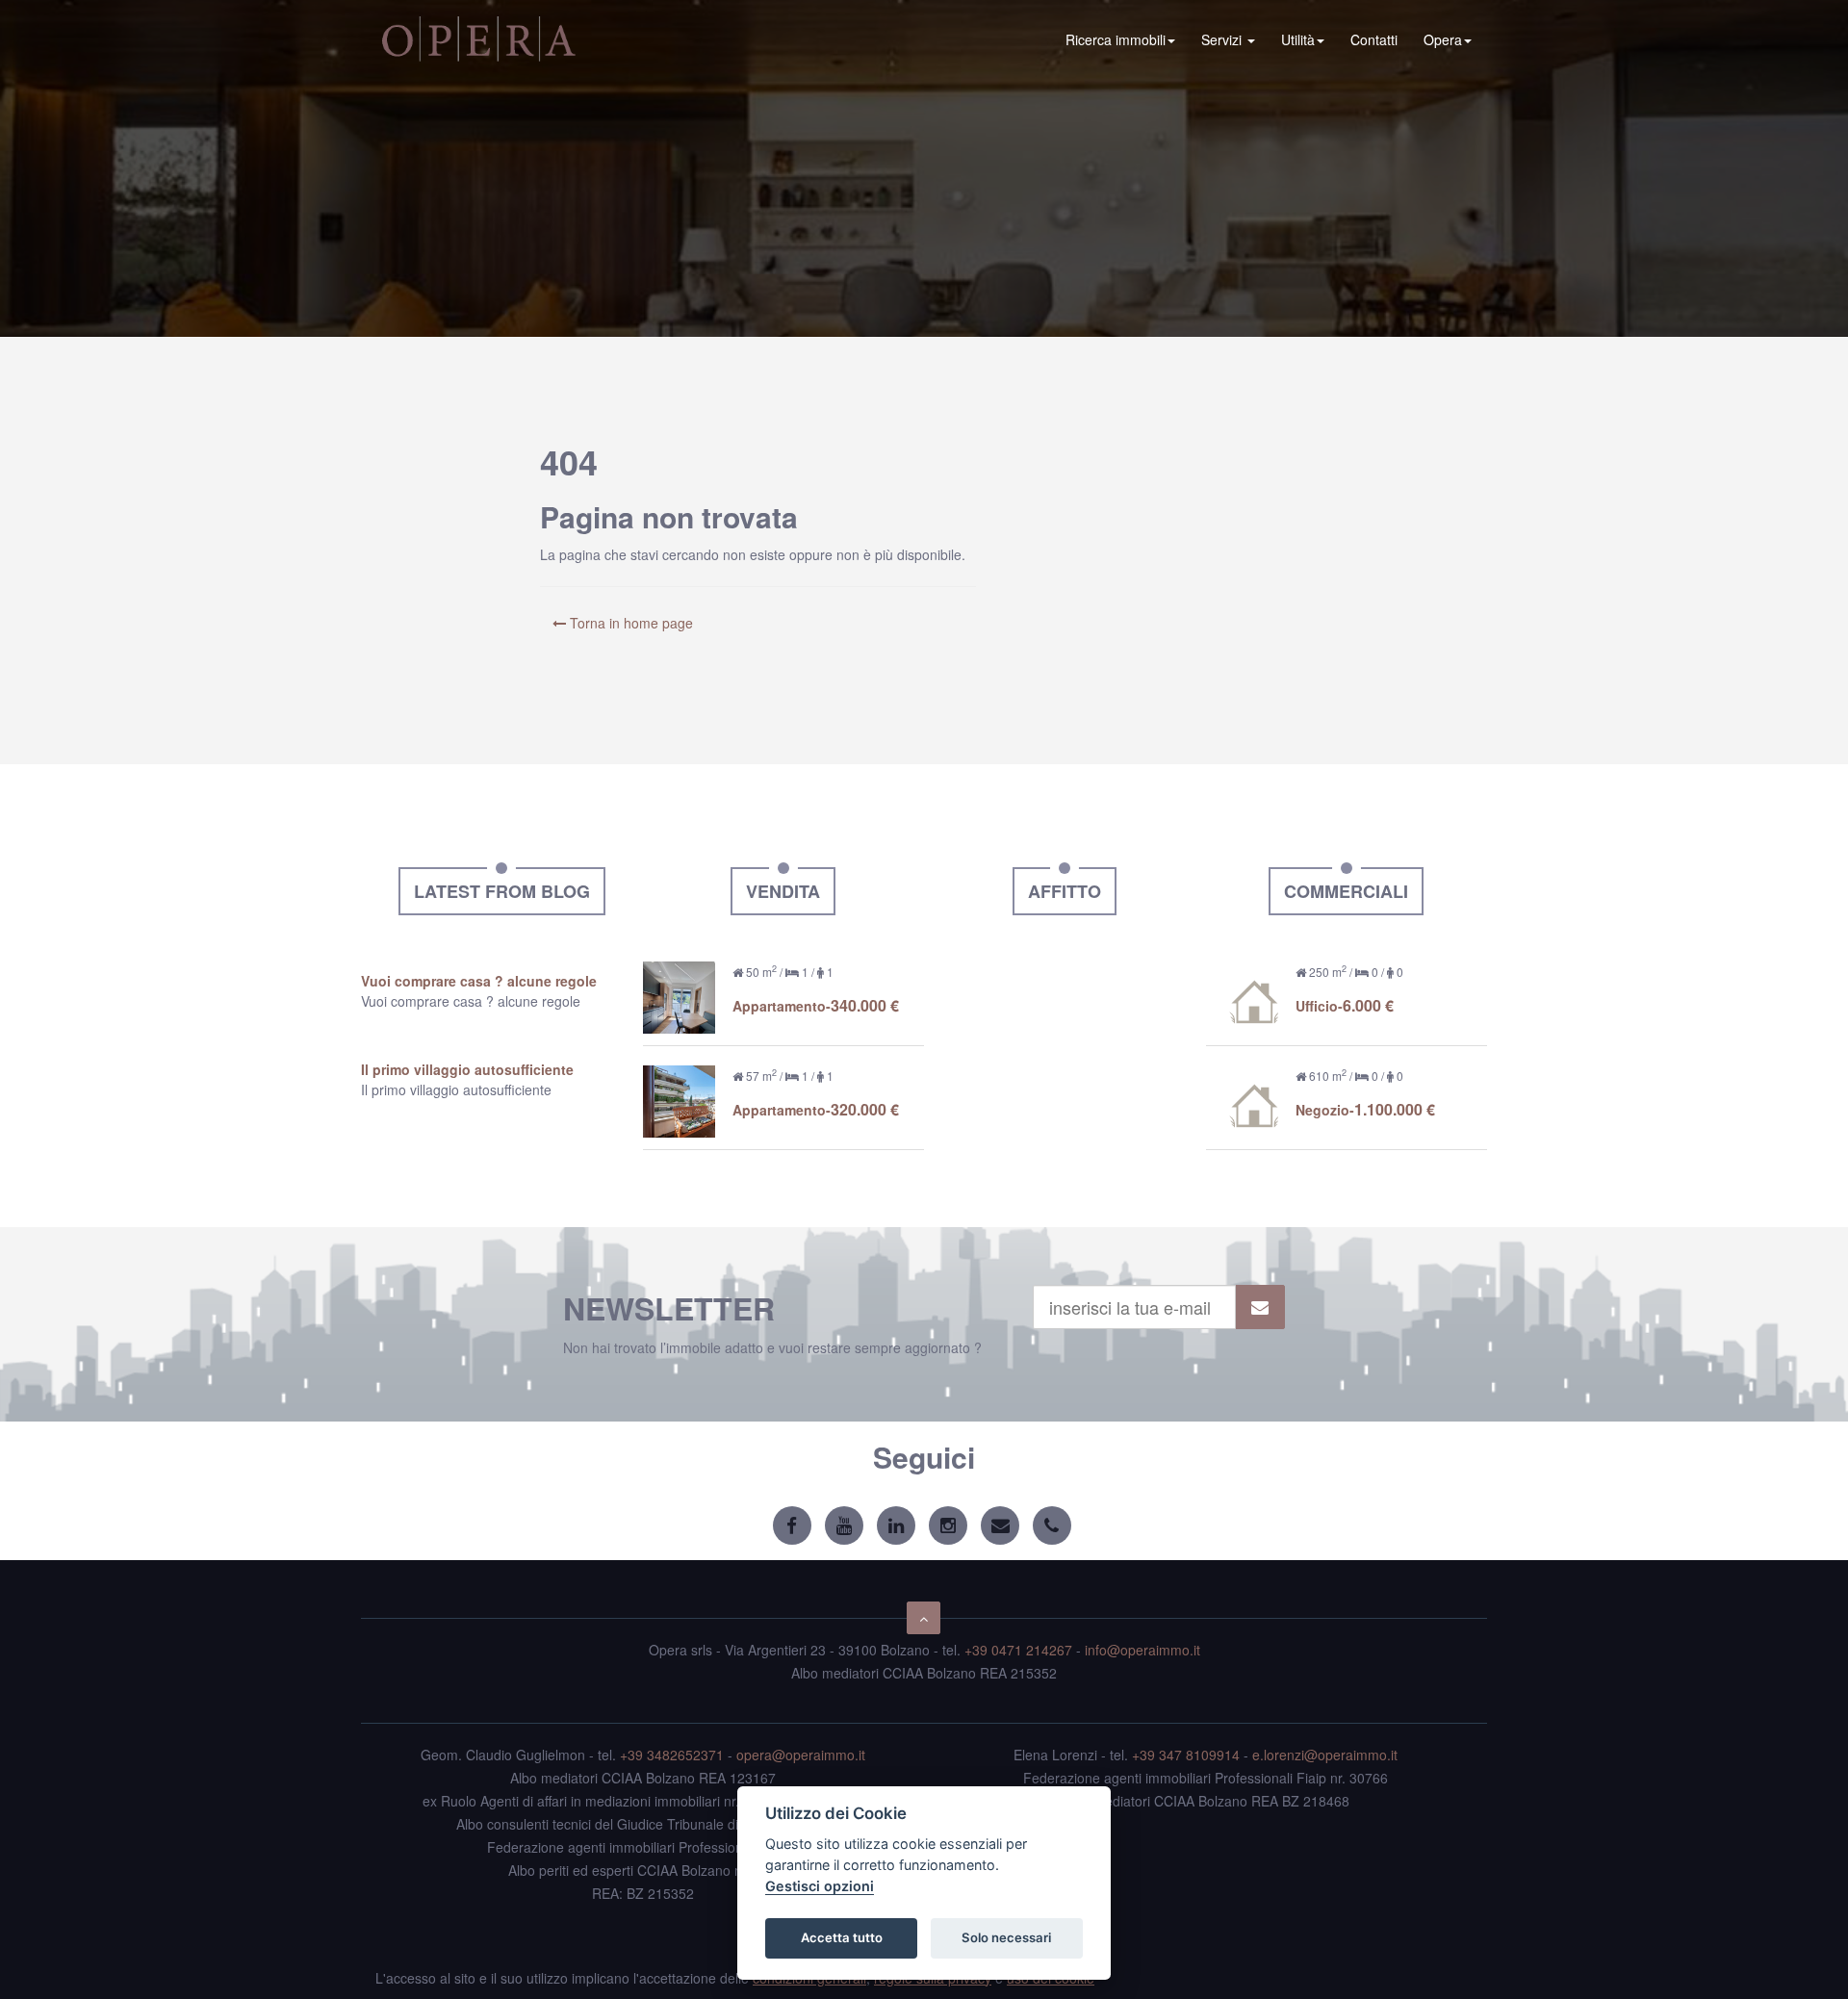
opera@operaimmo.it (801, 1755)
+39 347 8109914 (1186, 1755)
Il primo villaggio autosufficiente (467, 1069)
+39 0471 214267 (1018, 1650)
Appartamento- (816, 1006)
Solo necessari (1006, 1937)
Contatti (1374, 39)
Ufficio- (1345, 1006)
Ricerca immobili (1116, 39)
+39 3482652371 (672, 1755)
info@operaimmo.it (1142, 1650)
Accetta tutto (842, 1937)
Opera (1443, 39)
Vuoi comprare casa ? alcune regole (479, 981)
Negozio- (1365, 1110)
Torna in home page (629, 623)
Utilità (1298, 39)
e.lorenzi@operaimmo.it (1325, 1755)
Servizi (1223, 39)
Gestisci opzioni (820, 1886)
